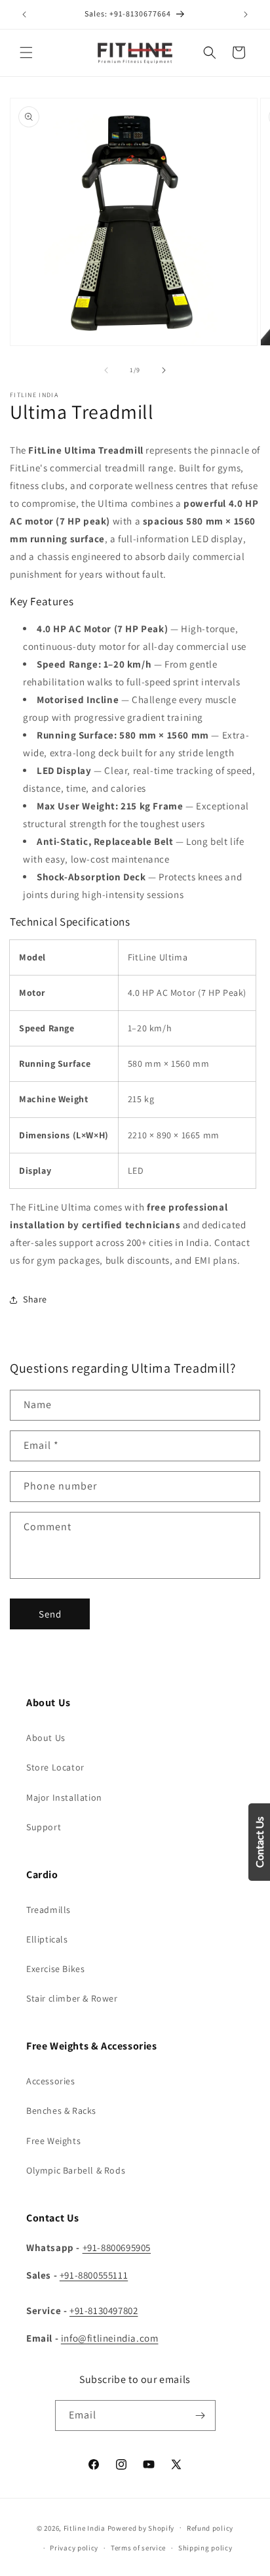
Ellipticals (47, 1939)
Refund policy (210, 2528)
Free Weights (53, 2141)
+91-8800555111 (94, 2275)
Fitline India (85, 2527)
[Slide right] (164, 370)
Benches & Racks (61, 2111)
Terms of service (138, 2548)
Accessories (51, 2081)
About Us (46, 1738)
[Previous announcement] (24, 14)
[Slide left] (106, 370)
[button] (26, 53)
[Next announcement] (246, 14)
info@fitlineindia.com (110, 2338)
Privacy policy (74, 2548)
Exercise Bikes (55, 1969)
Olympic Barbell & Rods (76, 2170)
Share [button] (35, 1299)
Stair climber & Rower (72, 1998)
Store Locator (55, 1767)
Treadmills (48, 1910)
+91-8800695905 (117, 2247)
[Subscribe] (201, 2415)
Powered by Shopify (141, 2527)
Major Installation (64, 1797)
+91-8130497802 (104, 2310)
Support (44, 1827)
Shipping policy (205, 2548)
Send (50, 1614)
